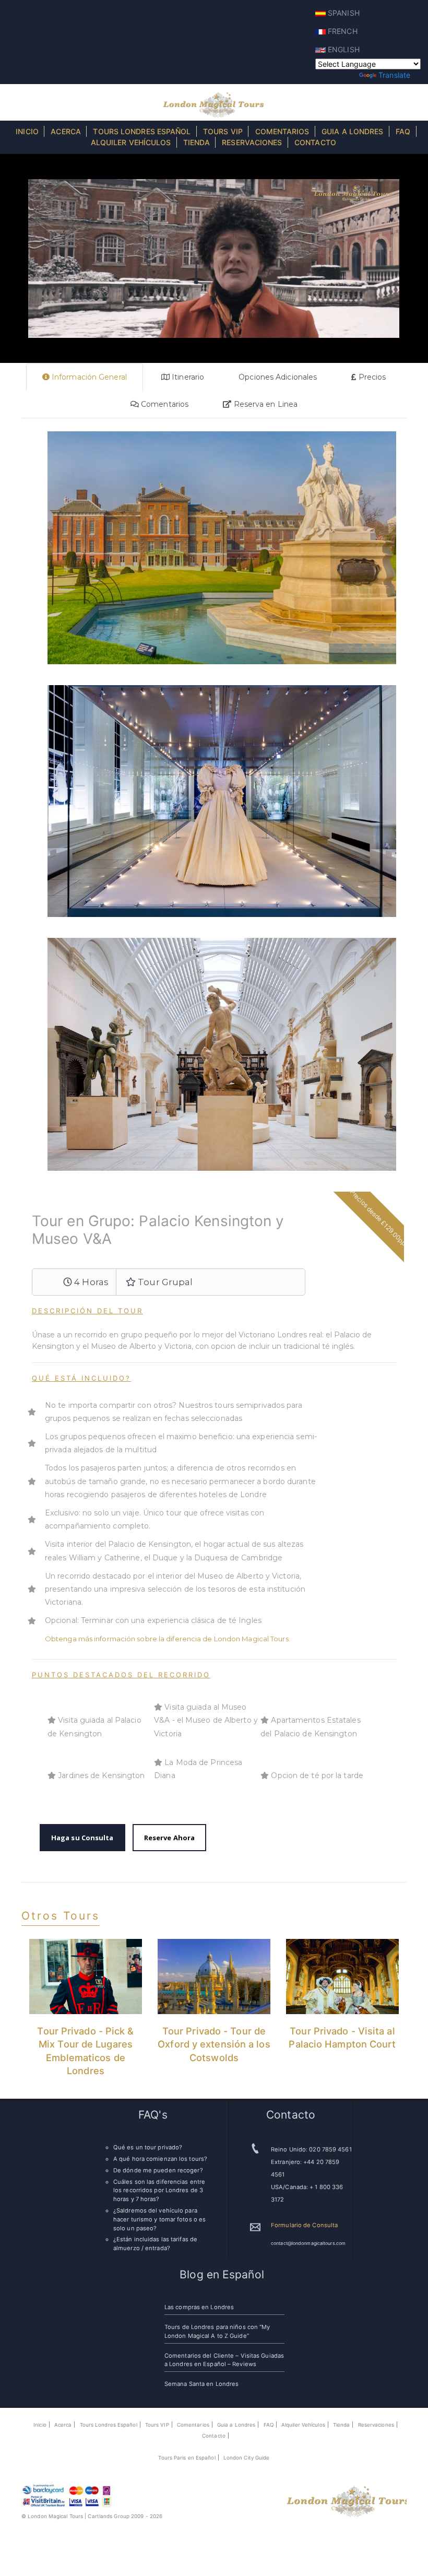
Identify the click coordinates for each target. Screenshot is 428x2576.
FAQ (403, 131)
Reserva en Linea (264, 404)
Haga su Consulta (82, 1838)
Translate (394, 75)
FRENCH (342, 31)
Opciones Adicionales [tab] (278, 377)
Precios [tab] (371, 377)
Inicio (27, 131)
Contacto (315, 142)
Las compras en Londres (199, 2307)
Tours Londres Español (142, 131)
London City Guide (247, 2458)
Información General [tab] (88, 377)
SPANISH (343, 13)
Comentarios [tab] (164, 404)
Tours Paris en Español (187, 2458)
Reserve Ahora (169, 1838)
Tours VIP (223, 131)
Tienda (197, 142)
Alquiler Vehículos (131, 142)
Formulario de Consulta (304, 2225)
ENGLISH (343, 49)
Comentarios (282, 131)
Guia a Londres (352, 131)
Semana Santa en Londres (201, 2384)
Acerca (66, 131)
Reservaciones (252, 142)
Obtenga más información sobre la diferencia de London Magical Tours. (168, 1639)
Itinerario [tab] (187, 377)
